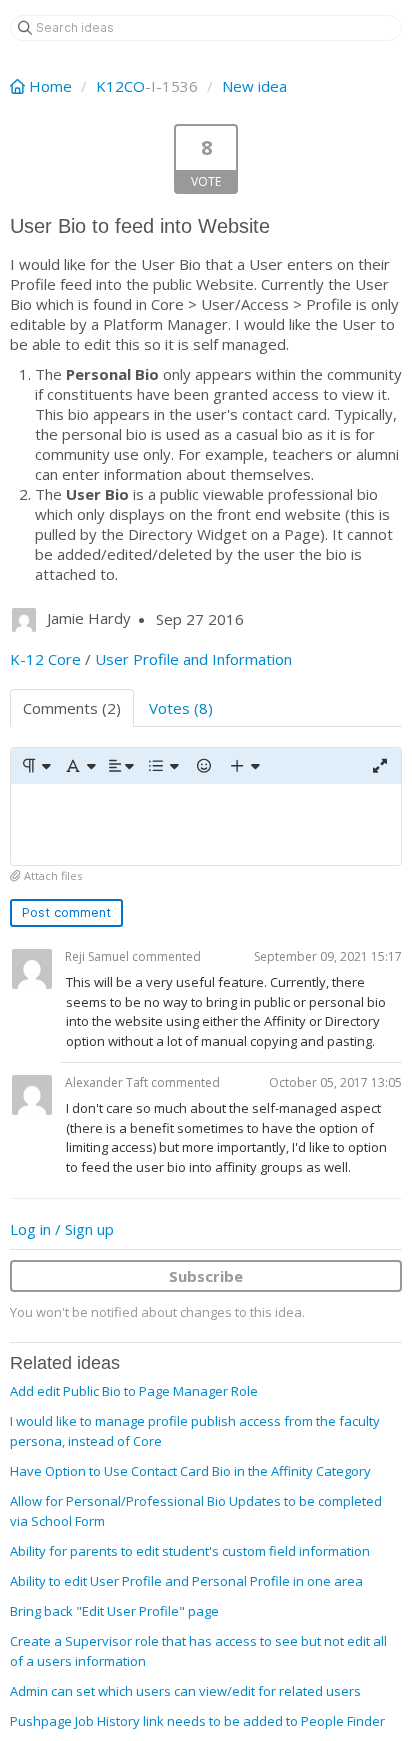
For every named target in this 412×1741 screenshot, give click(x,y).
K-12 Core (45, 659)
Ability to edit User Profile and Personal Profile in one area (186, 1581)
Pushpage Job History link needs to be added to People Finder (197, 1721)
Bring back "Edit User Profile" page (114, 1611)
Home (50, 86)
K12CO (120, 86)
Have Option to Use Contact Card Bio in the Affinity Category (190, 1471)
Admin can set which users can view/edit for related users (185, 1691)
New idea (254, 86)
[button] (35, 766)
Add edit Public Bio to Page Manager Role (134, 1391)
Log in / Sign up (62, 1229)
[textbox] (206, 824)
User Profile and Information (193, 659)
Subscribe (206, 1276)
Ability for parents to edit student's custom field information (190, 1551)
